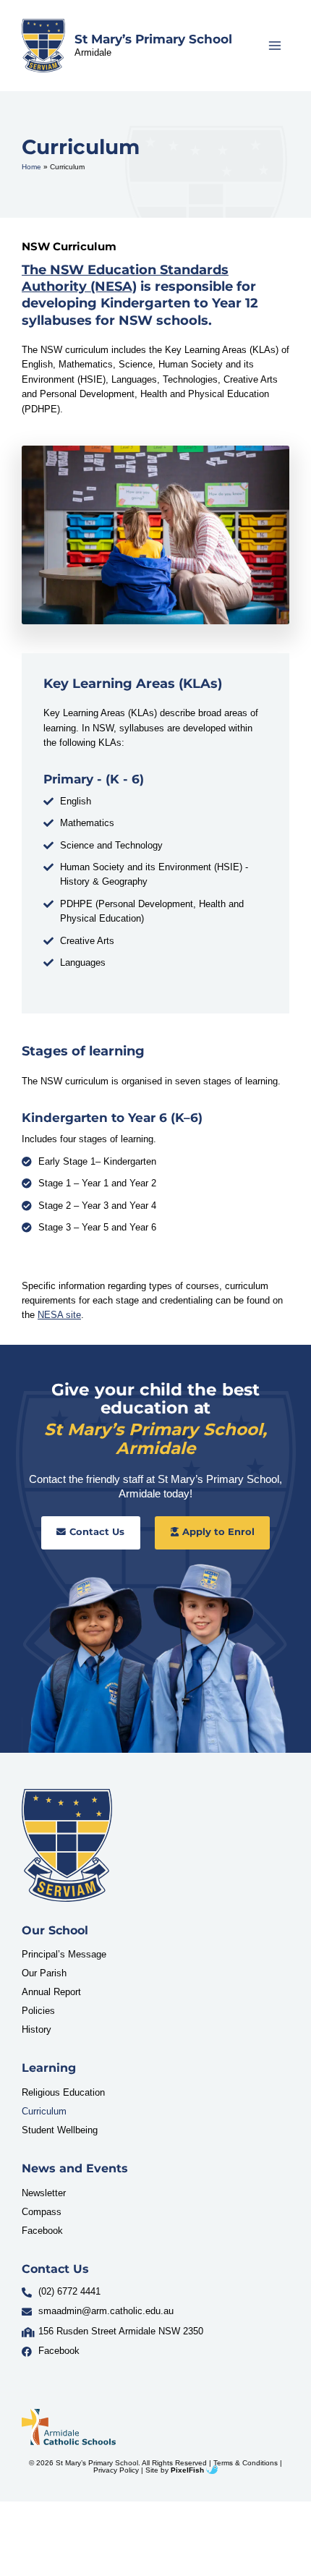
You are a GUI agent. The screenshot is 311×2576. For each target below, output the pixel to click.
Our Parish (44, 1973)
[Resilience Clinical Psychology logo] (67, 1845)
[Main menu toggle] (275, 45)
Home (31, 167)
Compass (42, 2212)
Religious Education (63, 2092)
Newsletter (44, 2193)
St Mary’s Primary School (153, 39)
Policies (38, 2011)
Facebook (42, 2231)
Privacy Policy (116, 2470)
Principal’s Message (64, 1954)
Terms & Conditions (246, 2463)
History (37, 2029)
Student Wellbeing (60, 2130)
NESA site (59, 1315)
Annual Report (51, 1992)
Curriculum (44, 2111)
